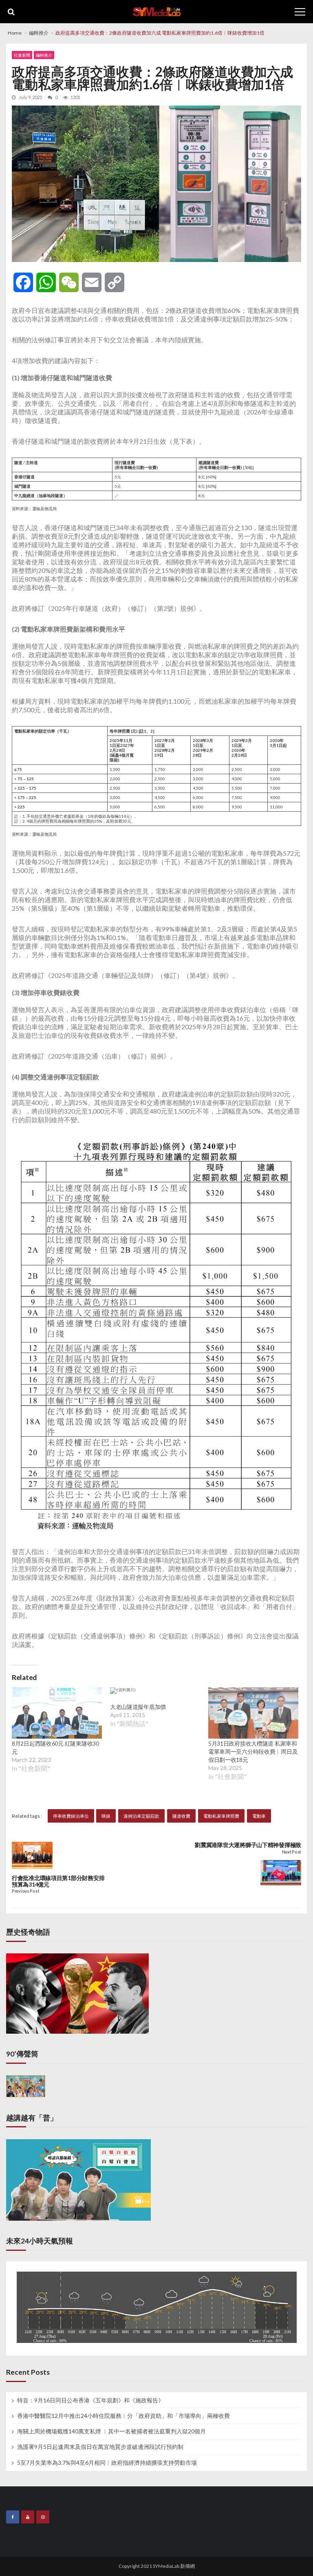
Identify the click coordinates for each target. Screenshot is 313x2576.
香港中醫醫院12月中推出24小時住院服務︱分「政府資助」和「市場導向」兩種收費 (123, 2416)
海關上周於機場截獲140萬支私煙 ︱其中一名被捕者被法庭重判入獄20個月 (111, 2431)
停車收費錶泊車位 (71, 1816)
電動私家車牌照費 (221, 1816)
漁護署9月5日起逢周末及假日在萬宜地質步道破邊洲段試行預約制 (100, 2447)
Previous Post (25, 1891)
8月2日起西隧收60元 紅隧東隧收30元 (55, 1747)
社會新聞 (22, 55)
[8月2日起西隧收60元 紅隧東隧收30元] (57, 1713)
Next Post (292, 1852)
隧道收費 (181, 1816)
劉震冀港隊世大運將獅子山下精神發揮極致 (248, 1845)
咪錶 (106, 1816)
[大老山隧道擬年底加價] (123, 1695)
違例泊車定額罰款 (141, 1816)
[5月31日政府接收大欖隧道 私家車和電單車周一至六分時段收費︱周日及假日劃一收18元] (253, 1713)
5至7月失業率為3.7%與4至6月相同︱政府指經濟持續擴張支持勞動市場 (107, 2463)
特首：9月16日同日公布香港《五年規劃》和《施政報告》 (90, 2400)
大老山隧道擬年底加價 (138, 1707)
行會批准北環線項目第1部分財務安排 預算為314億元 (58, 1881)
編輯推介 (44, 55)
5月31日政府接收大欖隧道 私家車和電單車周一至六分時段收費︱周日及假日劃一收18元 (253, 1751)
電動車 (259, 1816)
